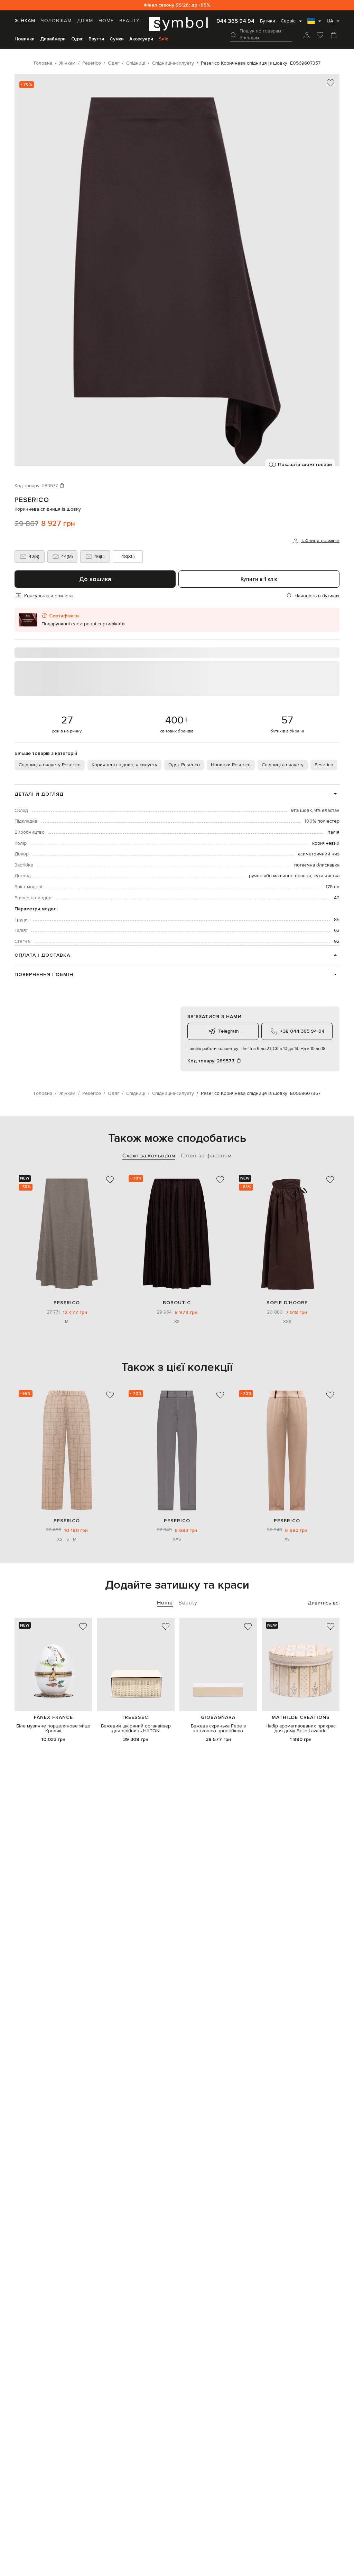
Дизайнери (53, 39)
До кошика (95, 579)
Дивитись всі (324, 1603)
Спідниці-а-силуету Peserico (50, 765)
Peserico (32, 500)
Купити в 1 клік (259, 579)
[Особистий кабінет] (307, 36)
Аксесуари (141, 39)
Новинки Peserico (231, 765)
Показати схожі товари (305, 465)
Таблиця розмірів (320, 541)
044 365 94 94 (235, 21)
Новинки (25, 39)
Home (106, 21)
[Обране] (320, 36)
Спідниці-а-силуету (283, 765)
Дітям (85, 21)
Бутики (268, 21)
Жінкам (25, 21)
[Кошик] (334, 36)
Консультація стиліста (48, 596)
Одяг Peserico (184, 765)
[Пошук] (233, 35)
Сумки (117, 39)
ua (330, 21)
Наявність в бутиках (317, 596)
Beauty (129, 21)
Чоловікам (56, 21)
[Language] (314, 23)
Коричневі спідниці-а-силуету (124, 765)
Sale (164, 39)
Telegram (228, 1031)
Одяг (77, 39)
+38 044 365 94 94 (302, 1031)
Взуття (96, 39)
